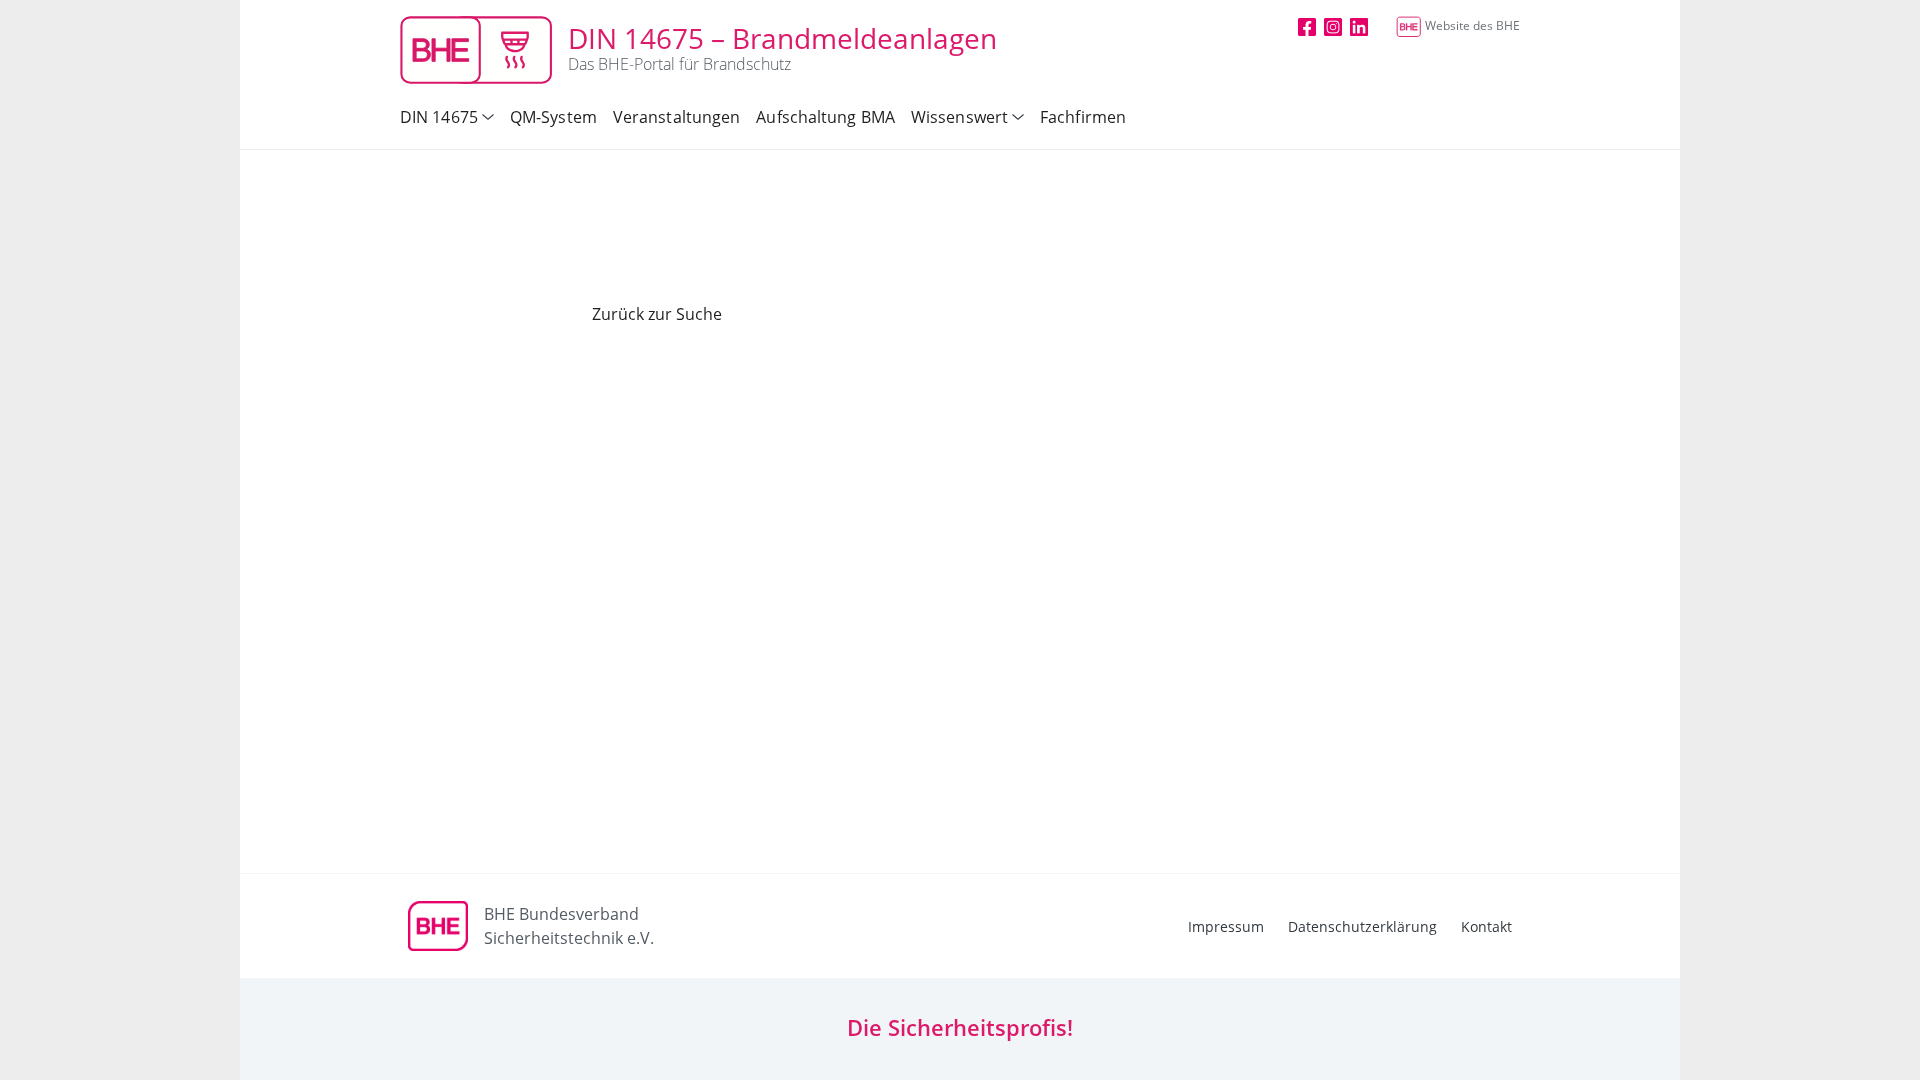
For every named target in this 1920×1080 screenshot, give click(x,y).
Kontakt (1486, 926)
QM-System (553, 117)
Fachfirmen (1083, 117)
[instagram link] (1333, 26)
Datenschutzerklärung (1362, 926)
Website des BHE (1472, 25)
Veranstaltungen (677, 117)
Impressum (1226, 926)
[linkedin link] (1359, 26)
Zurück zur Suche (657, 314)
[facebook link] (1307, 26)
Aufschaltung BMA (825, 117)
